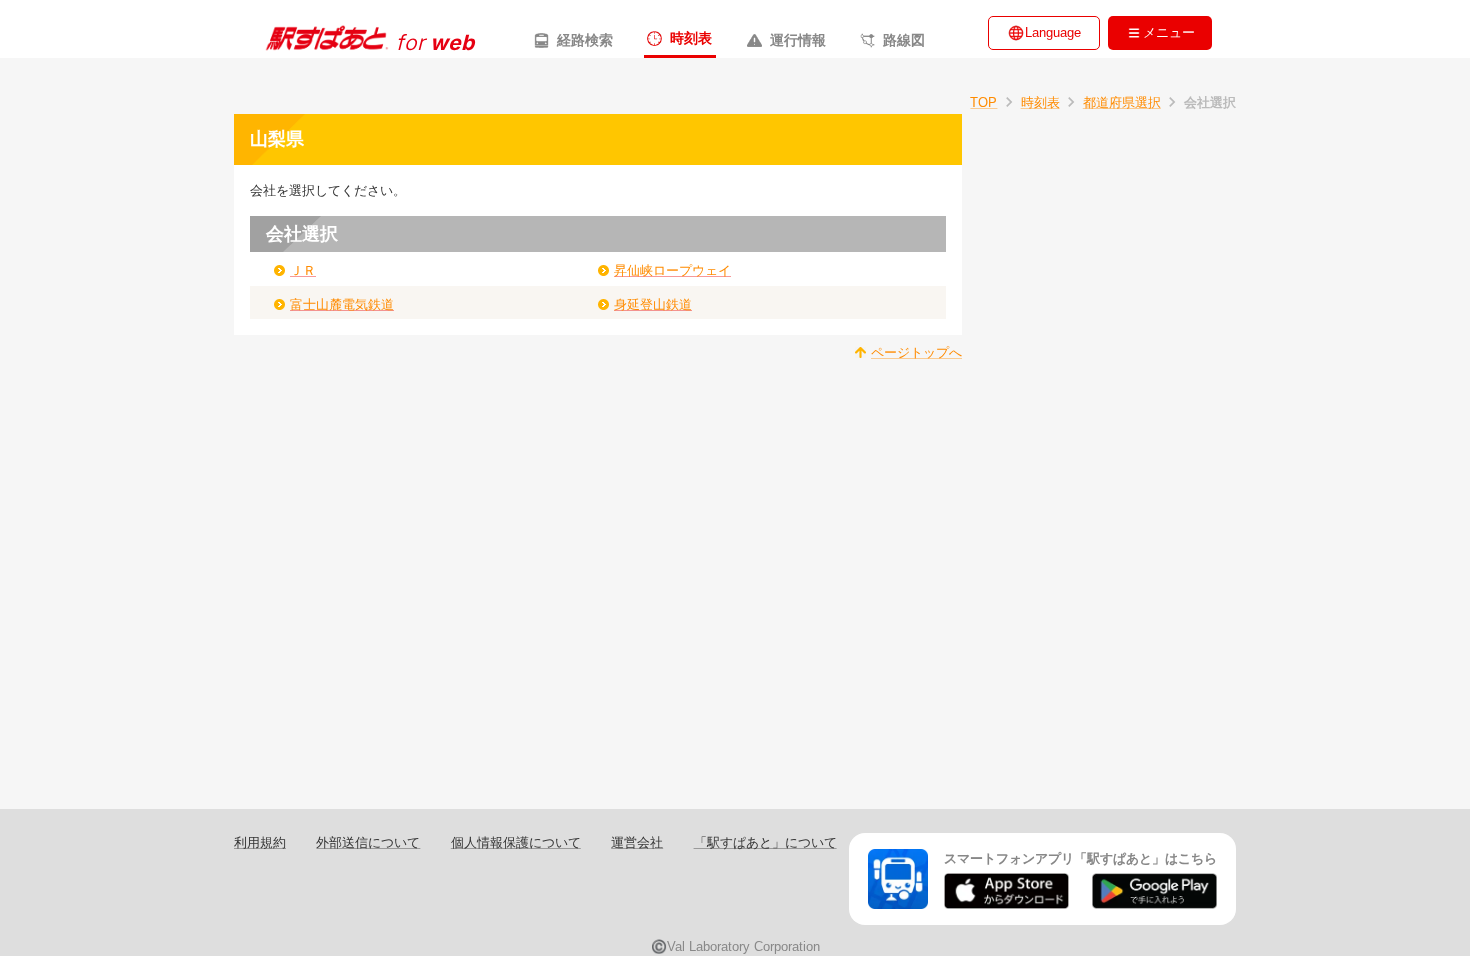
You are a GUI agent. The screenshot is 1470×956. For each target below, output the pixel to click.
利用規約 (260, 842)
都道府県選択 (1122, 102)
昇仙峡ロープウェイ (672, 270)
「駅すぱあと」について (765, 842)
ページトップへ (916, 352)
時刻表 (1040, 102)
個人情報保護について (516, 842)
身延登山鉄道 (653, 304)
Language (1053, 32)
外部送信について (368, 842)
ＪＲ (303, 270)
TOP (983, 102)
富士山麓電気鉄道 (342, 304)
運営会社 (637, 842)
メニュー (1169, 32)
